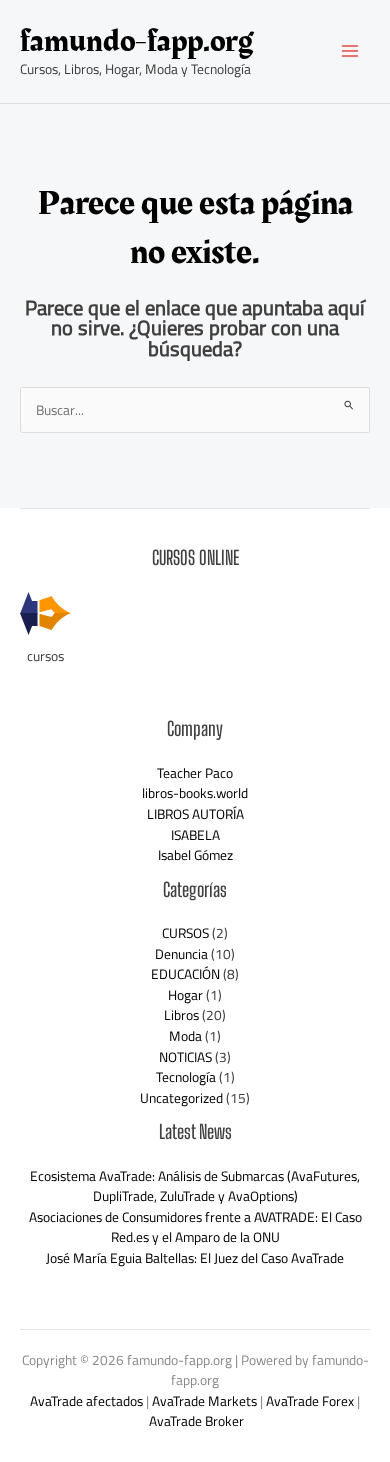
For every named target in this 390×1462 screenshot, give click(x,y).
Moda (185, 1036)
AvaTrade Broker (196, 1421)
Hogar (185, 995)
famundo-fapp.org (136, 41)
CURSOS (185, 933)
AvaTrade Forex (310, 1401)
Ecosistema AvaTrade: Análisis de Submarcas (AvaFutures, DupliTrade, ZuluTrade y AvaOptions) (195, 1186)
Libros (181, 1015)
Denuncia (181, 954)
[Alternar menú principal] (350, 51)
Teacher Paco (195, 773)
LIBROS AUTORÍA (195, 814)
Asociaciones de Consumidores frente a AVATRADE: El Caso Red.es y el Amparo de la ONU (195, 1227)
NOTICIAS (185, 1057)
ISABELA (195, 835)
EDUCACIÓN (185, 974)
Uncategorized (181, 1098)
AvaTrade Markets (204, 1401)
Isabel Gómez (195, 855)
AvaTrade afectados (86, 1401)
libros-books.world (195, 793)
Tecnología (186, 1077)
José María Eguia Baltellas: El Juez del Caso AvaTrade (195, 1258)
